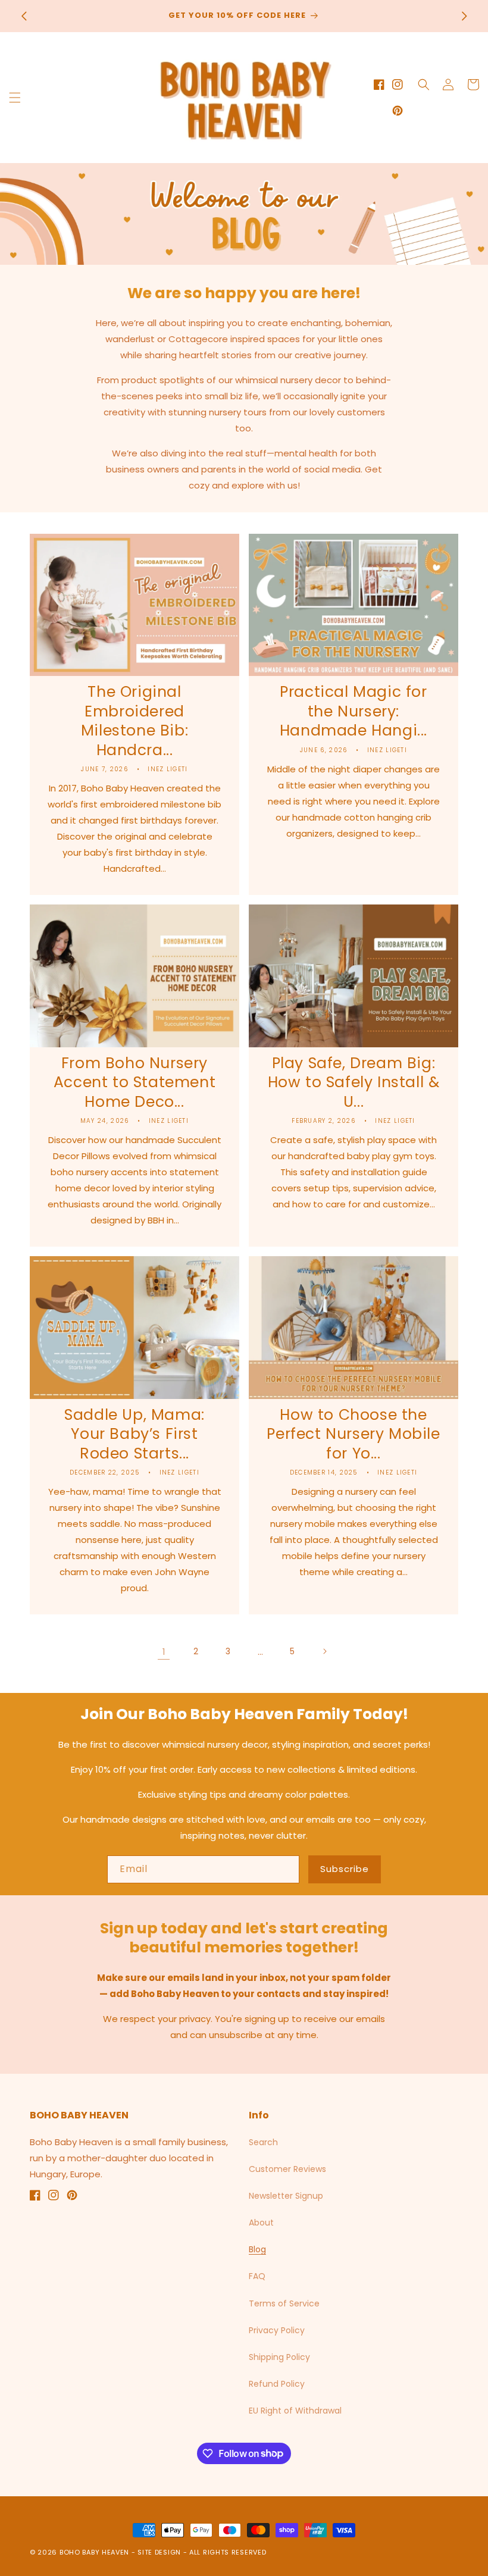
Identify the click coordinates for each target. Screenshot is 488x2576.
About (261, 2223)
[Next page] (324, 1651)
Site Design (159, 2552)
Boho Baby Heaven (94, 2552)
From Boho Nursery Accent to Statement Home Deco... (134, 1083)
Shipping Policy (279, 2357)
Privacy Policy (277, 2330)
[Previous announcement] (24, 16)
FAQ (257, 2276)
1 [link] (164, 1652)
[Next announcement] (464, 16)
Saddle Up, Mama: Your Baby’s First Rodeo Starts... (134, 1435)
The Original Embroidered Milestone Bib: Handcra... (134, 721)
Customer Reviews (287, 2169)
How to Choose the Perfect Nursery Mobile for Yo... (353, 1435)
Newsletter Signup (286, 2196)
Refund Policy (277, 2384)
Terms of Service (284, 2303)
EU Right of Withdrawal (295, 2411)
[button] (15, 98)
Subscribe (345, 1869)
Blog (257, 2249)
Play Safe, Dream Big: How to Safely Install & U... (354, 1083)
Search (263, 2142)
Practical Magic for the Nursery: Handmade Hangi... (354, 712)
